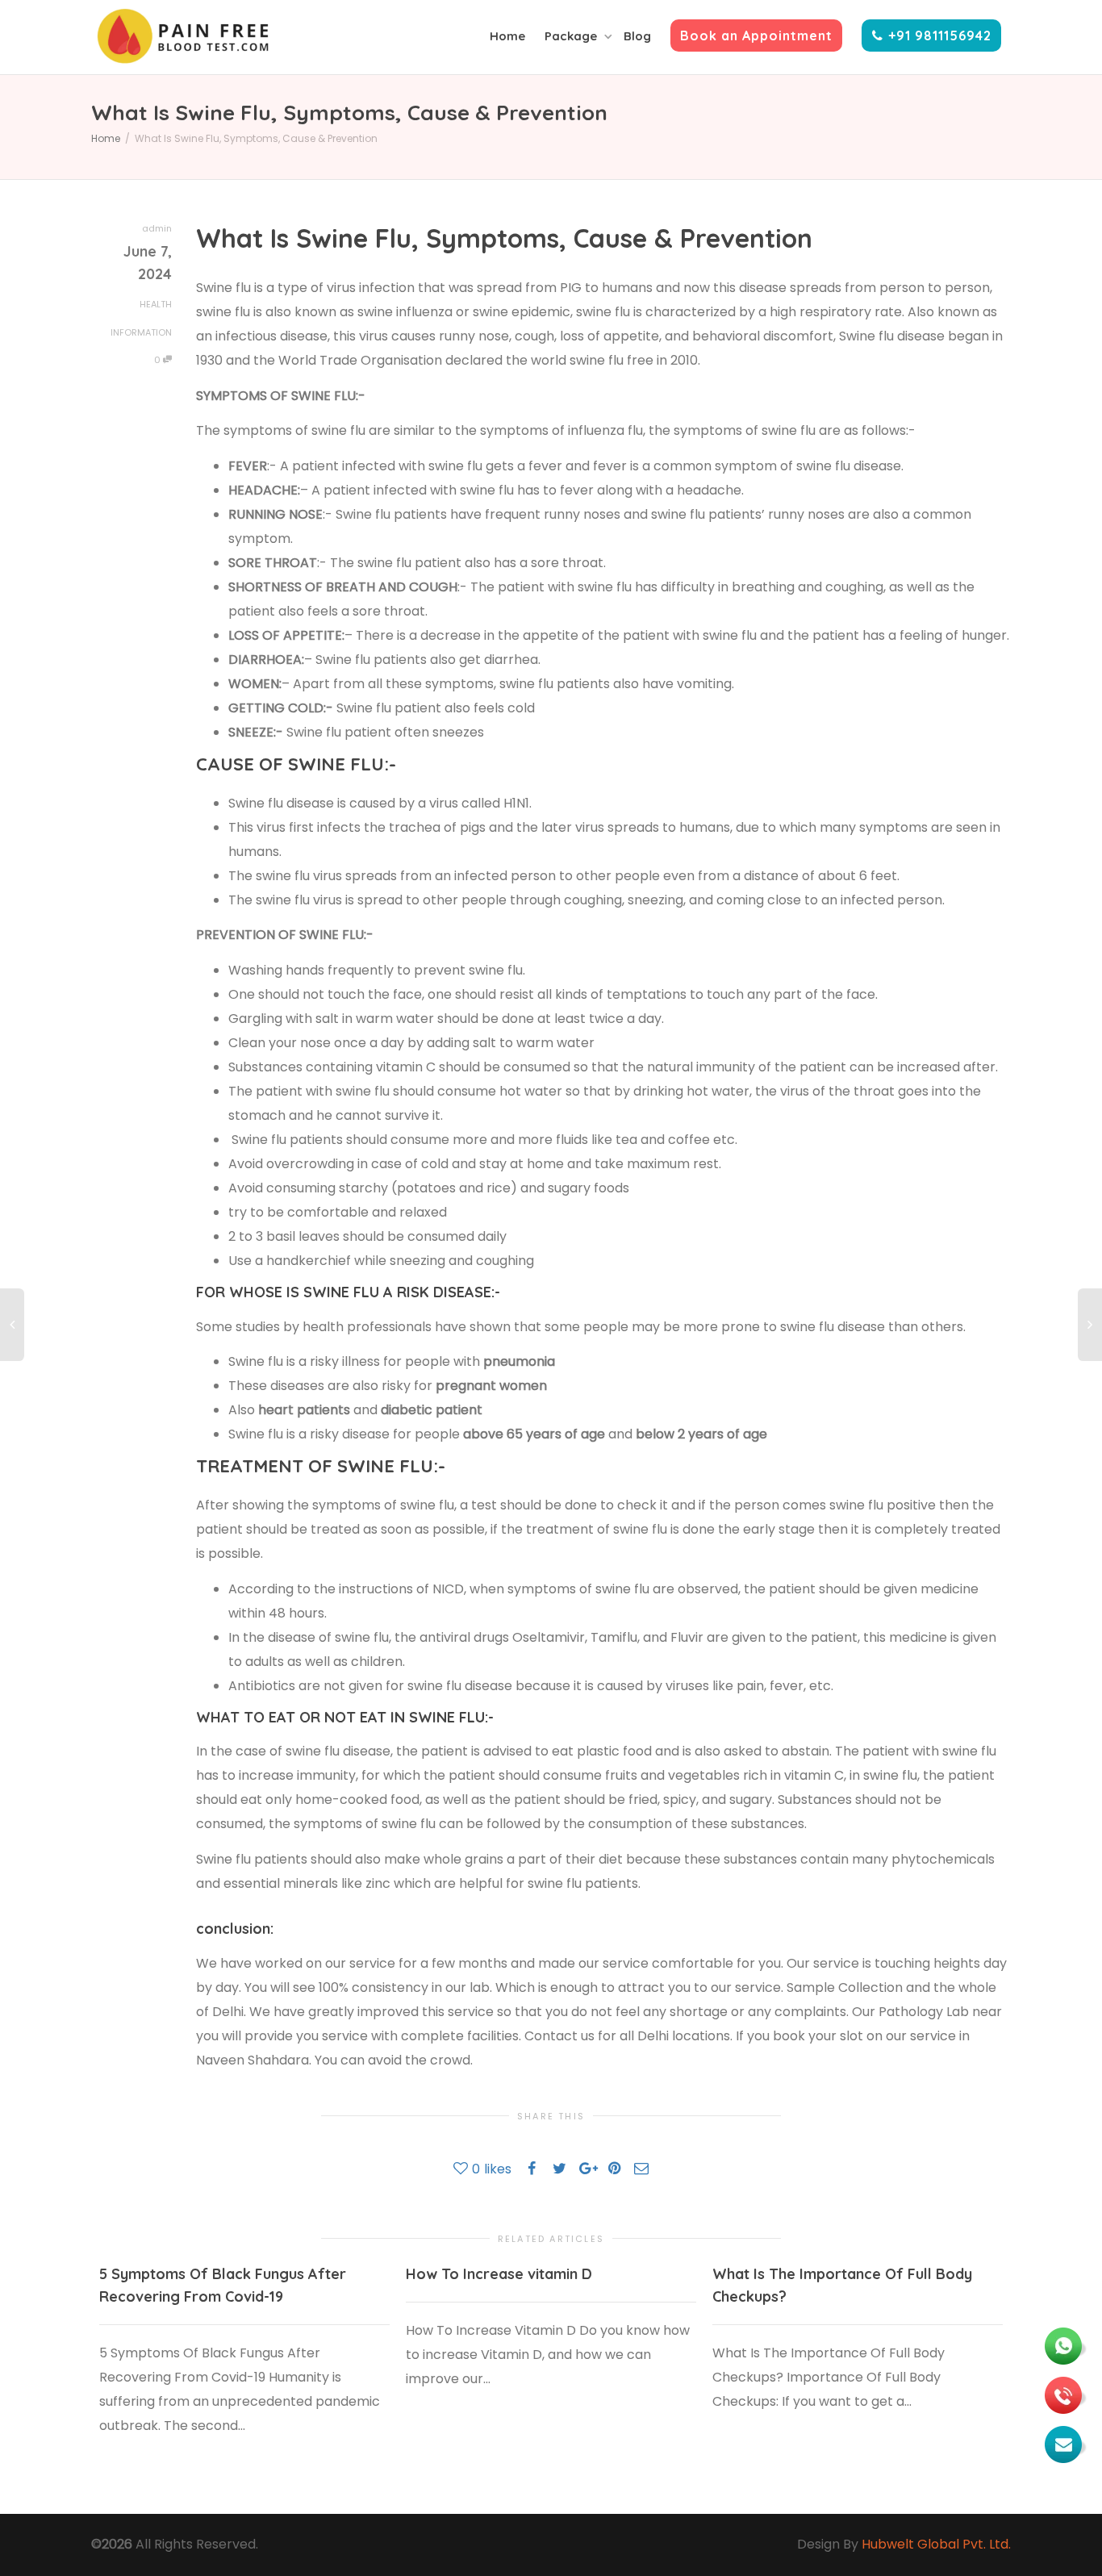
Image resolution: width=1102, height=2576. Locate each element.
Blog (637, 36)
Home (507, 36)
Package (572, 36)
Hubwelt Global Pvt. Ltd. (936, 2544)
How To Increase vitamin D (499, 2274)
